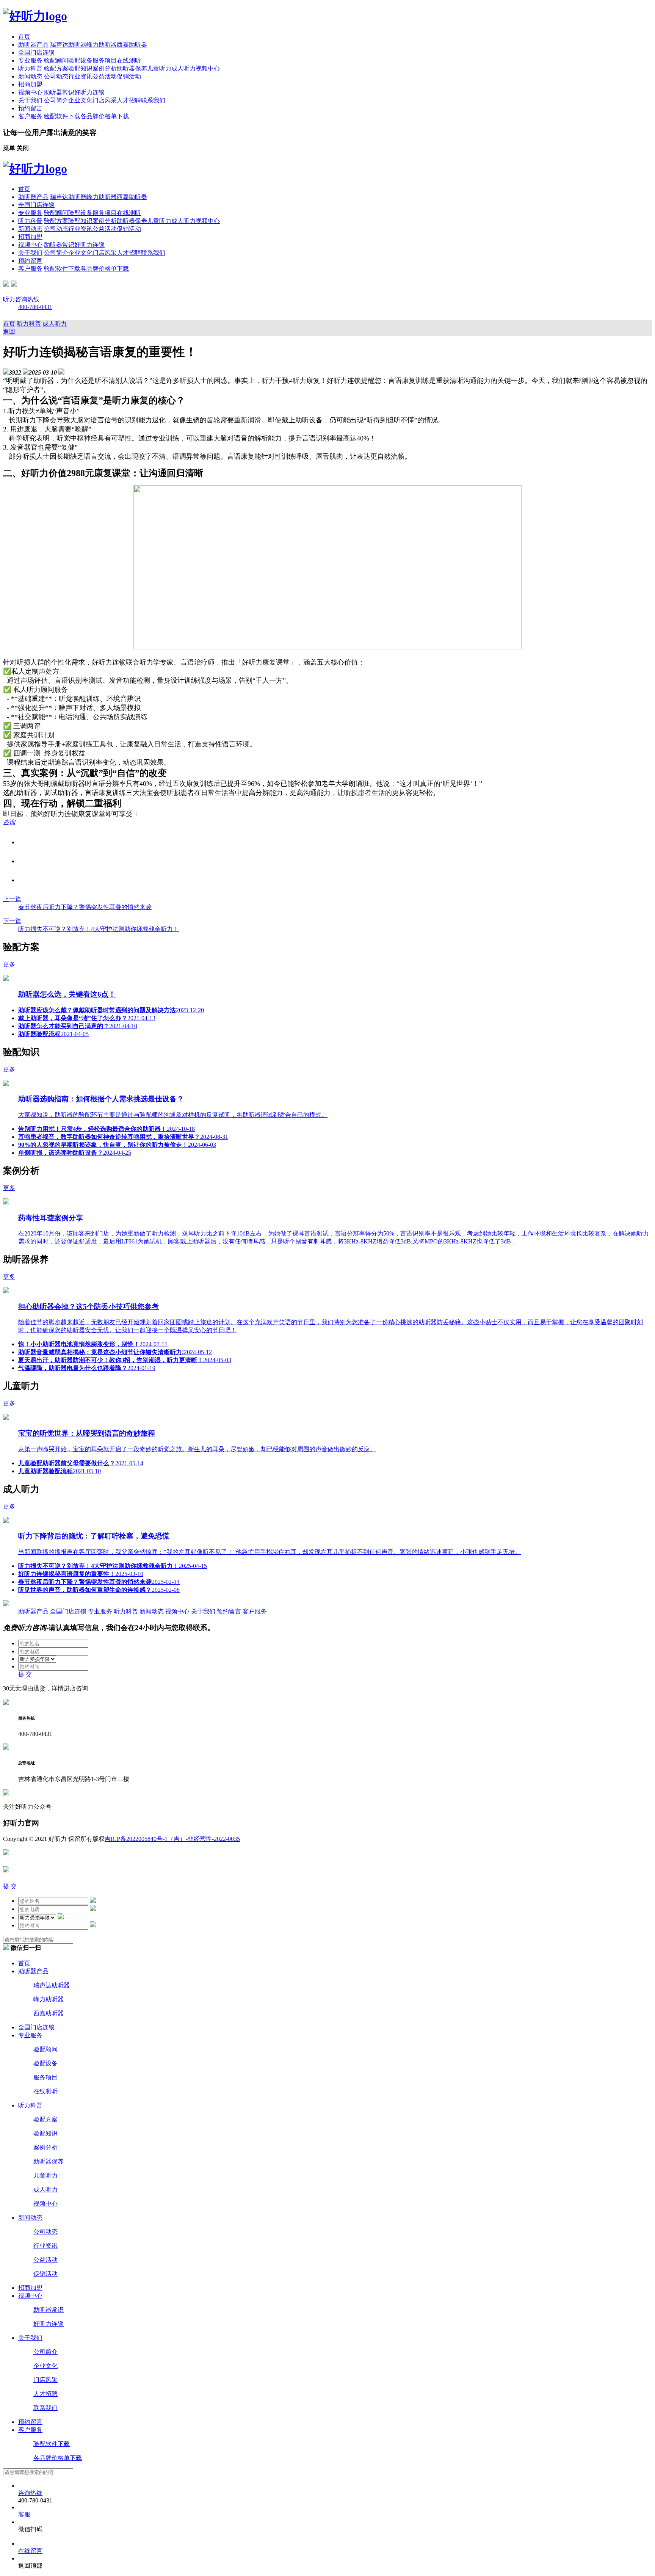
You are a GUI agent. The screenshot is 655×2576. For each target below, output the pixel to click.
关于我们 (30, 100)
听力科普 (30, 68)
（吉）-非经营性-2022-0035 (204, 1839)
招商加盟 (30, 84)
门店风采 (105, 100)
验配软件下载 (62, 116)
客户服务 (30, 116)
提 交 (25, 1674)
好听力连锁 (89, 92)
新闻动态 (30, 76)
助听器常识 (59, 92)
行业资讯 (80, 76)
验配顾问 (56, 60)
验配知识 (80, 68)
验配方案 (56, 68)
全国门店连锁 (36, 53)
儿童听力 (159, 68)
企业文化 (80, 100)
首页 (24, 37)
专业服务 (30, 60)
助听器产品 (33, 45)
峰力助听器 (102, 45)
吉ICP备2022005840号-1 (136, 1839)
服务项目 (105, 60)
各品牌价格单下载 (105, 116)
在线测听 (129, 60)
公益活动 (105, 76)
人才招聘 (129, 100)
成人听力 (183, 68)
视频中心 (208, 68)
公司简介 (56, 100)
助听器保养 (132, 68)
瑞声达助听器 (68, 45)
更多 (9, 964)
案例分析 (105, 68)
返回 (9, 332)
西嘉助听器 (132, 45)
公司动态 (56, 76)
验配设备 (80, 60)
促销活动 (129, 76)
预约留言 (30, 108)
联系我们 (153, 100)
